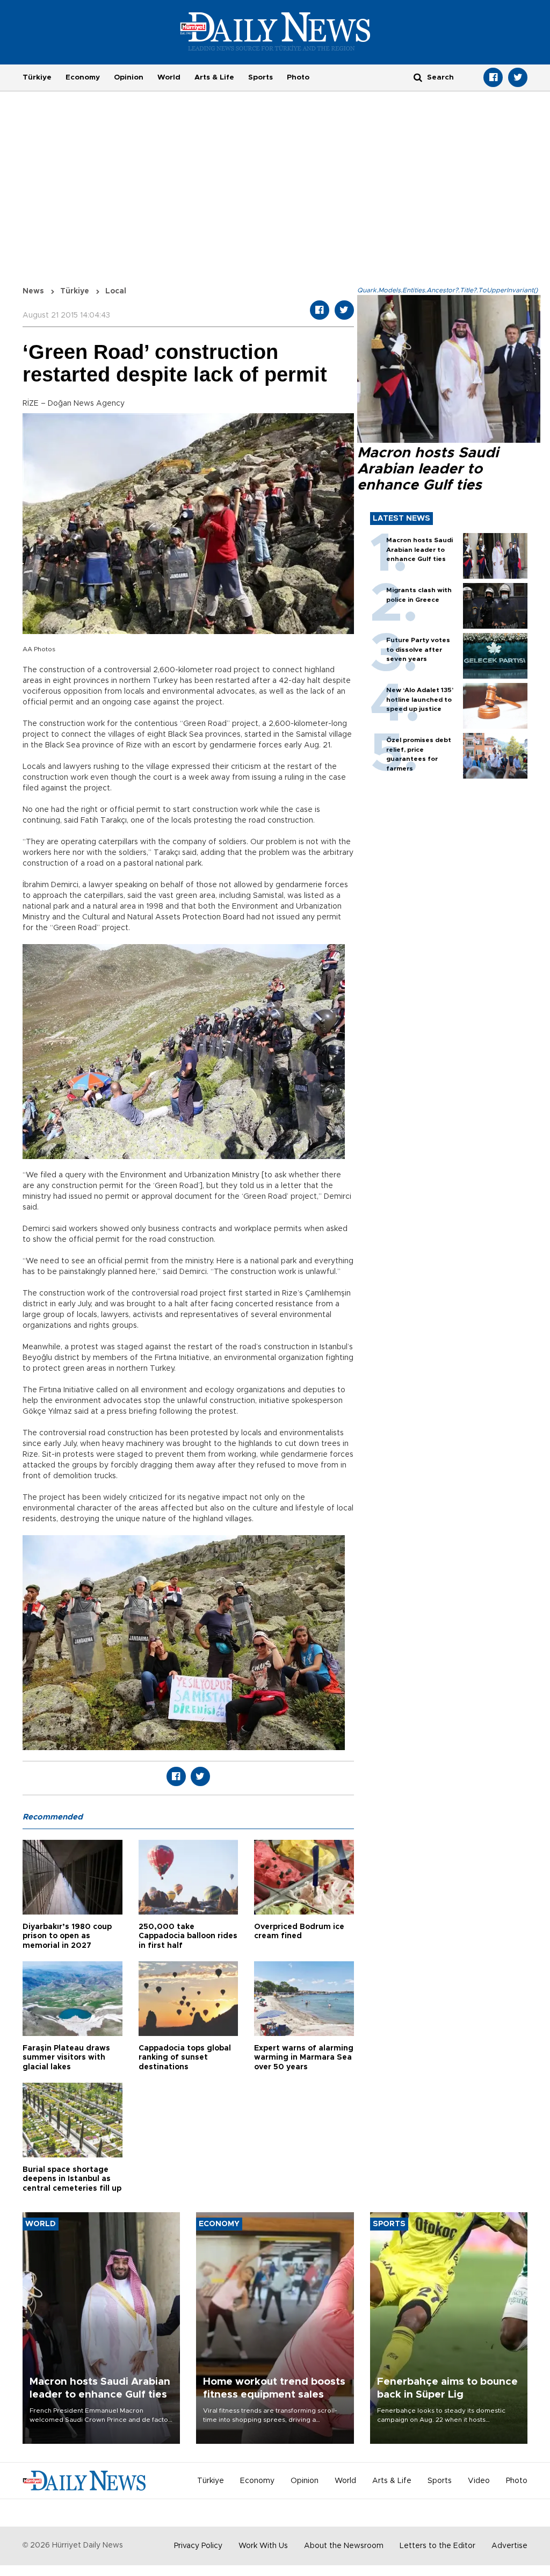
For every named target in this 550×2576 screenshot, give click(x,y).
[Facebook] (493, 77)
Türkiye (37, 77)
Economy (83, 77)
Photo (298, 77)
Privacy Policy (198, 2546)
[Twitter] (518, 77)
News (33, 291)
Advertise (509, 2546)
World (169, 77)
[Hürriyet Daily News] (275, 31)
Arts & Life (214, 77)
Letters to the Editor (437, 2546)
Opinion (129, 77)
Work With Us (263, 2546)
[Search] (418, 77)
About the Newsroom (344, 2546)
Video (479, 2481)
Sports (260, 77)
